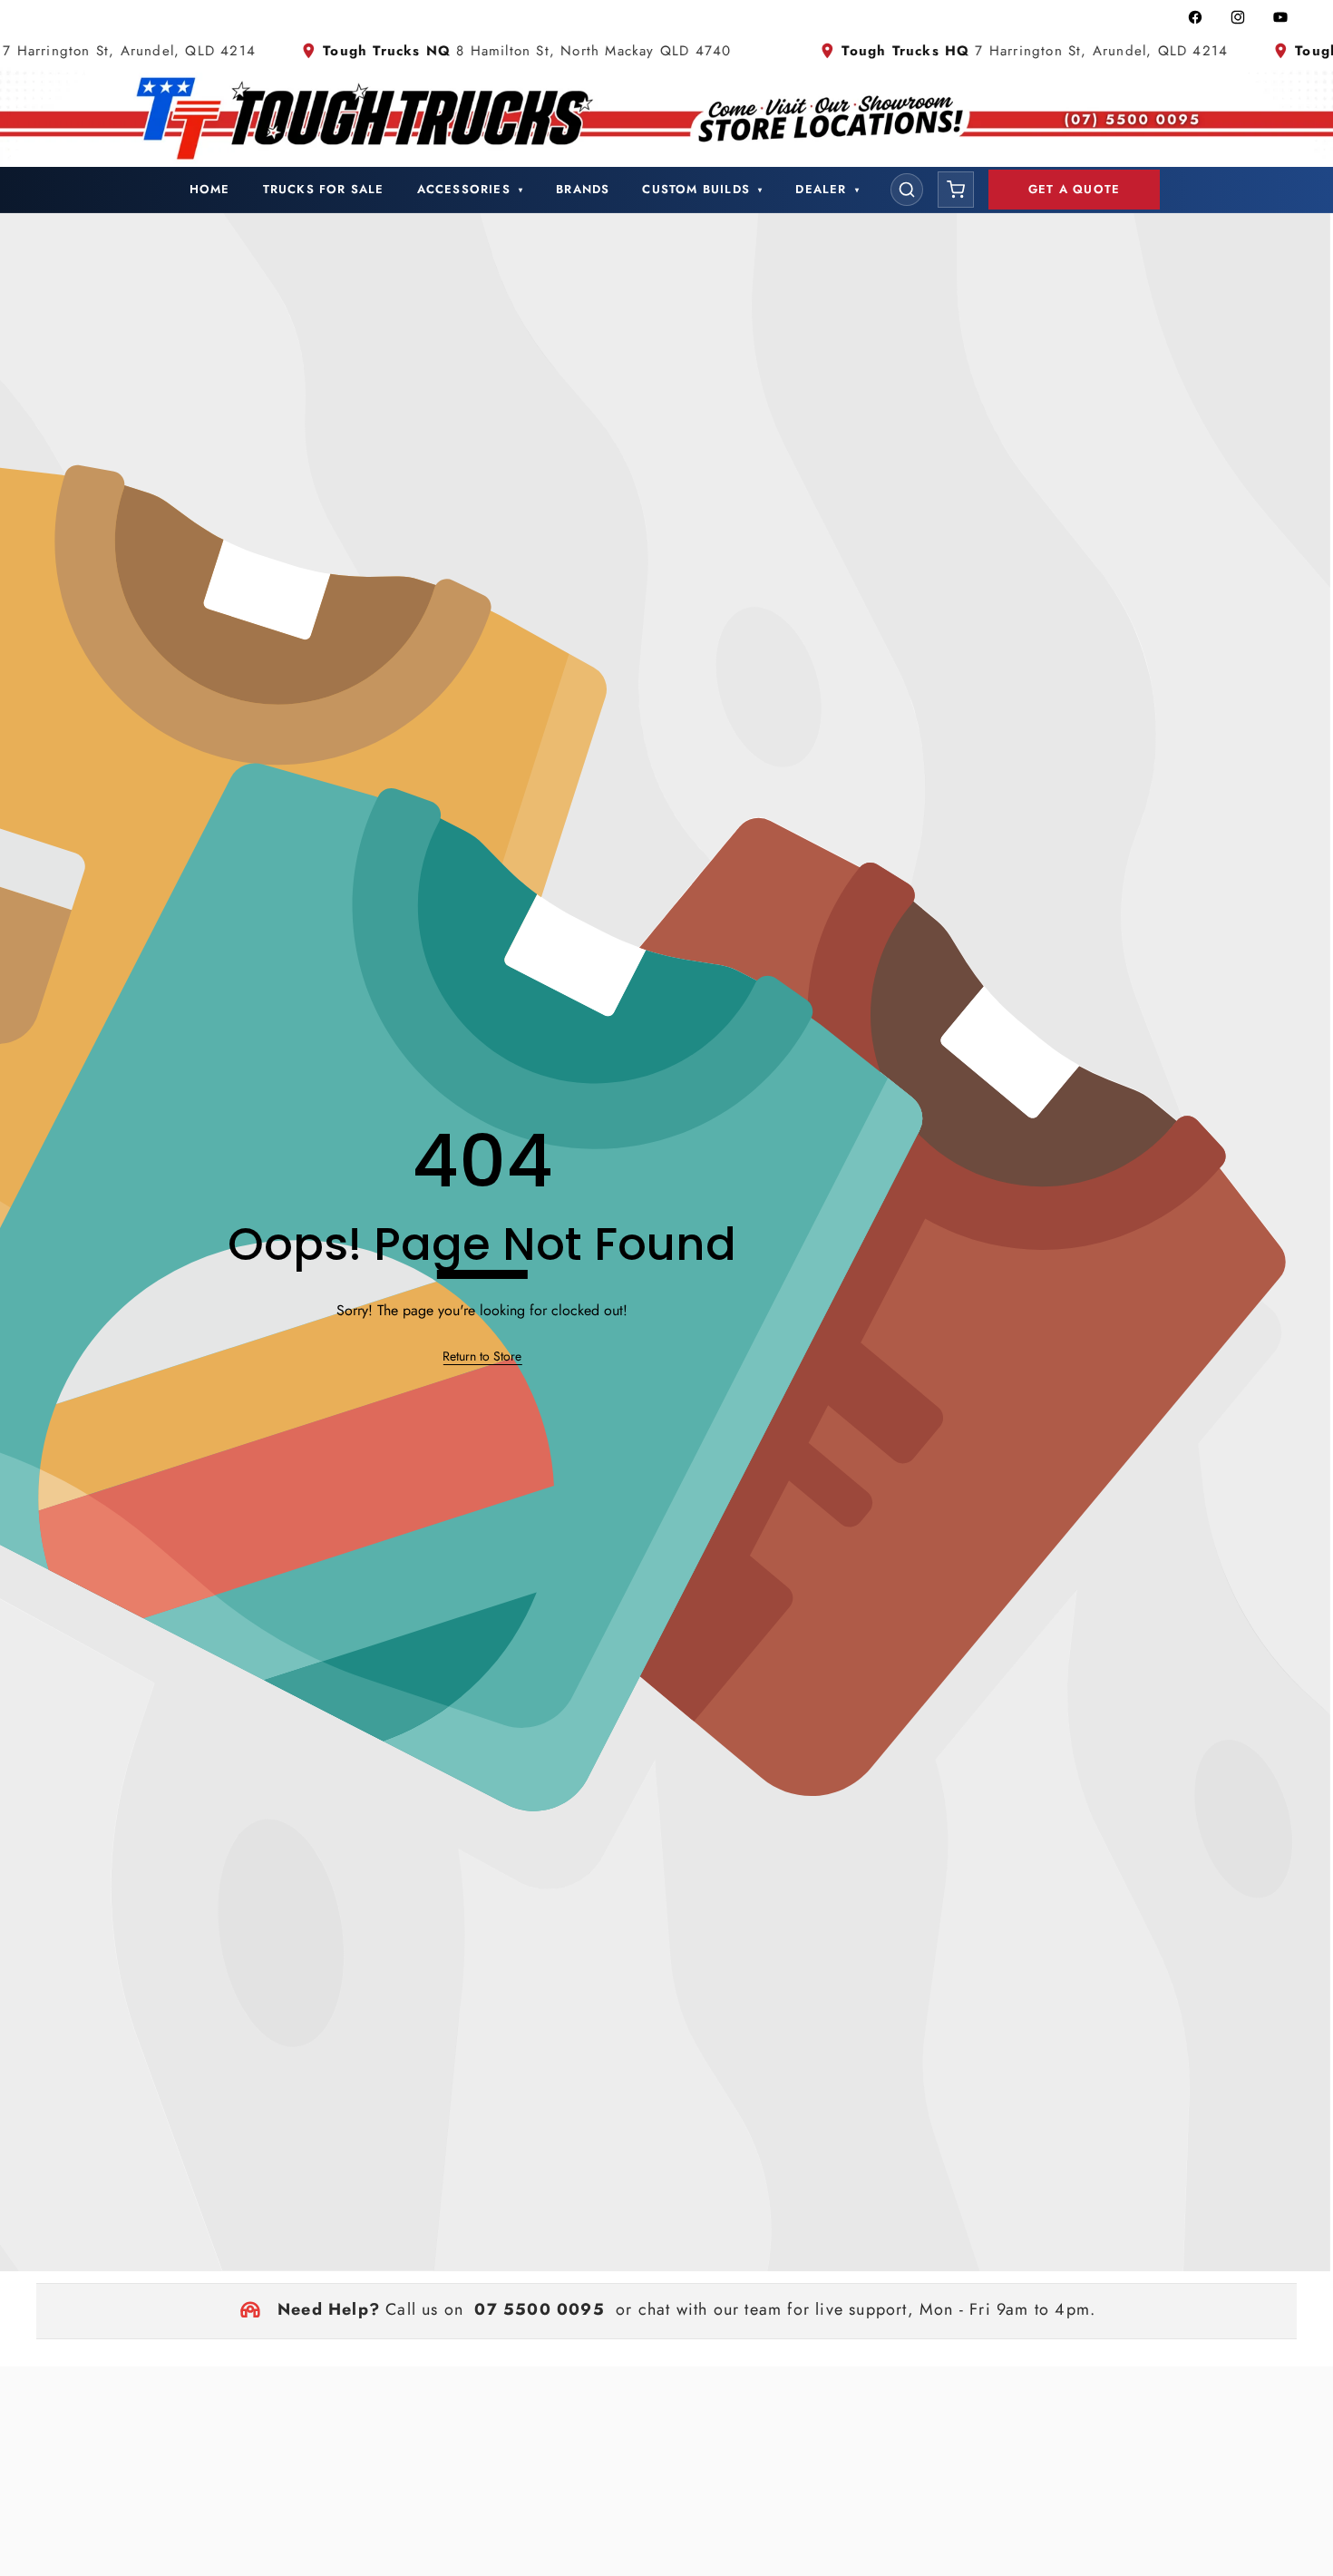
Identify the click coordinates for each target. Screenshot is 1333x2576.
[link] (482, 1357)
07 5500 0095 (539, 2309)
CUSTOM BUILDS (702, 189)
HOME (210, 189)
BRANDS (583, 189)
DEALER (827, 189)
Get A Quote (1074, 189)
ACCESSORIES (471, 189)
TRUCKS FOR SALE (324, 189)
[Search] (907, 190)
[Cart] (956, 190)
